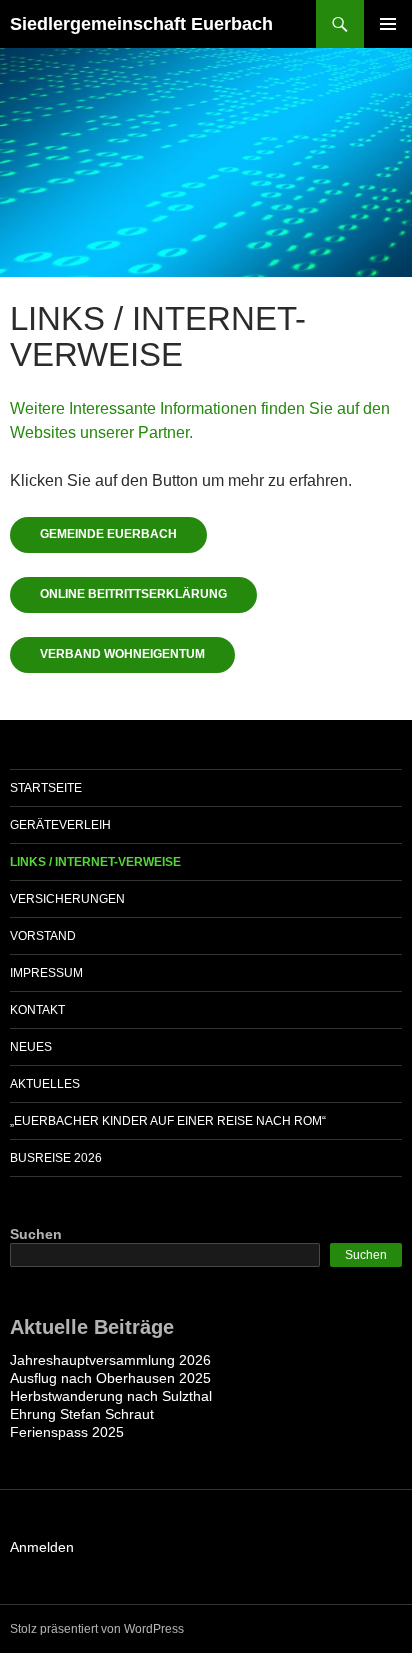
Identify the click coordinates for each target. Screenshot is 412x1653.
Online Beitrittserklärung (133, 594)
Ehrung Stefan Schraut (82, 1414)
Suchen (36, 1234)
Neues (31, 1047)
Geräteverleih (60, 825)
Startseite (46, 788)
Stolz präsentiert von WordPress (97, 1629)
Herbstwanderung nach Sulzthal (111, 1396)
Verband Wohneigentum (122, 654)
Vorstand (43, 936)
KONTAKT (37, 1010)
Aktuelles (45, 1084)
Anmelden (42, 1547)
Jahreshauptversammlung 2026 (110, 1360)
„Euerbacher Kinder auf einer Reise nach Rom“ (168, 1121)
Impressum (46, 973)
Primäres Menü (388, 24)
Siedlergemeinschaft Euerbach (141, 24)
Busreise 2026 (56, 1158)
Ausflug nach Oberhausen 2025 (110, 1378)
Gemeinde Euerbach (108, 534)
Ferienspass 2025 (67, 1432)
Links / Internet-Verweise (95, 862)
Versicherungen (67, 899)
